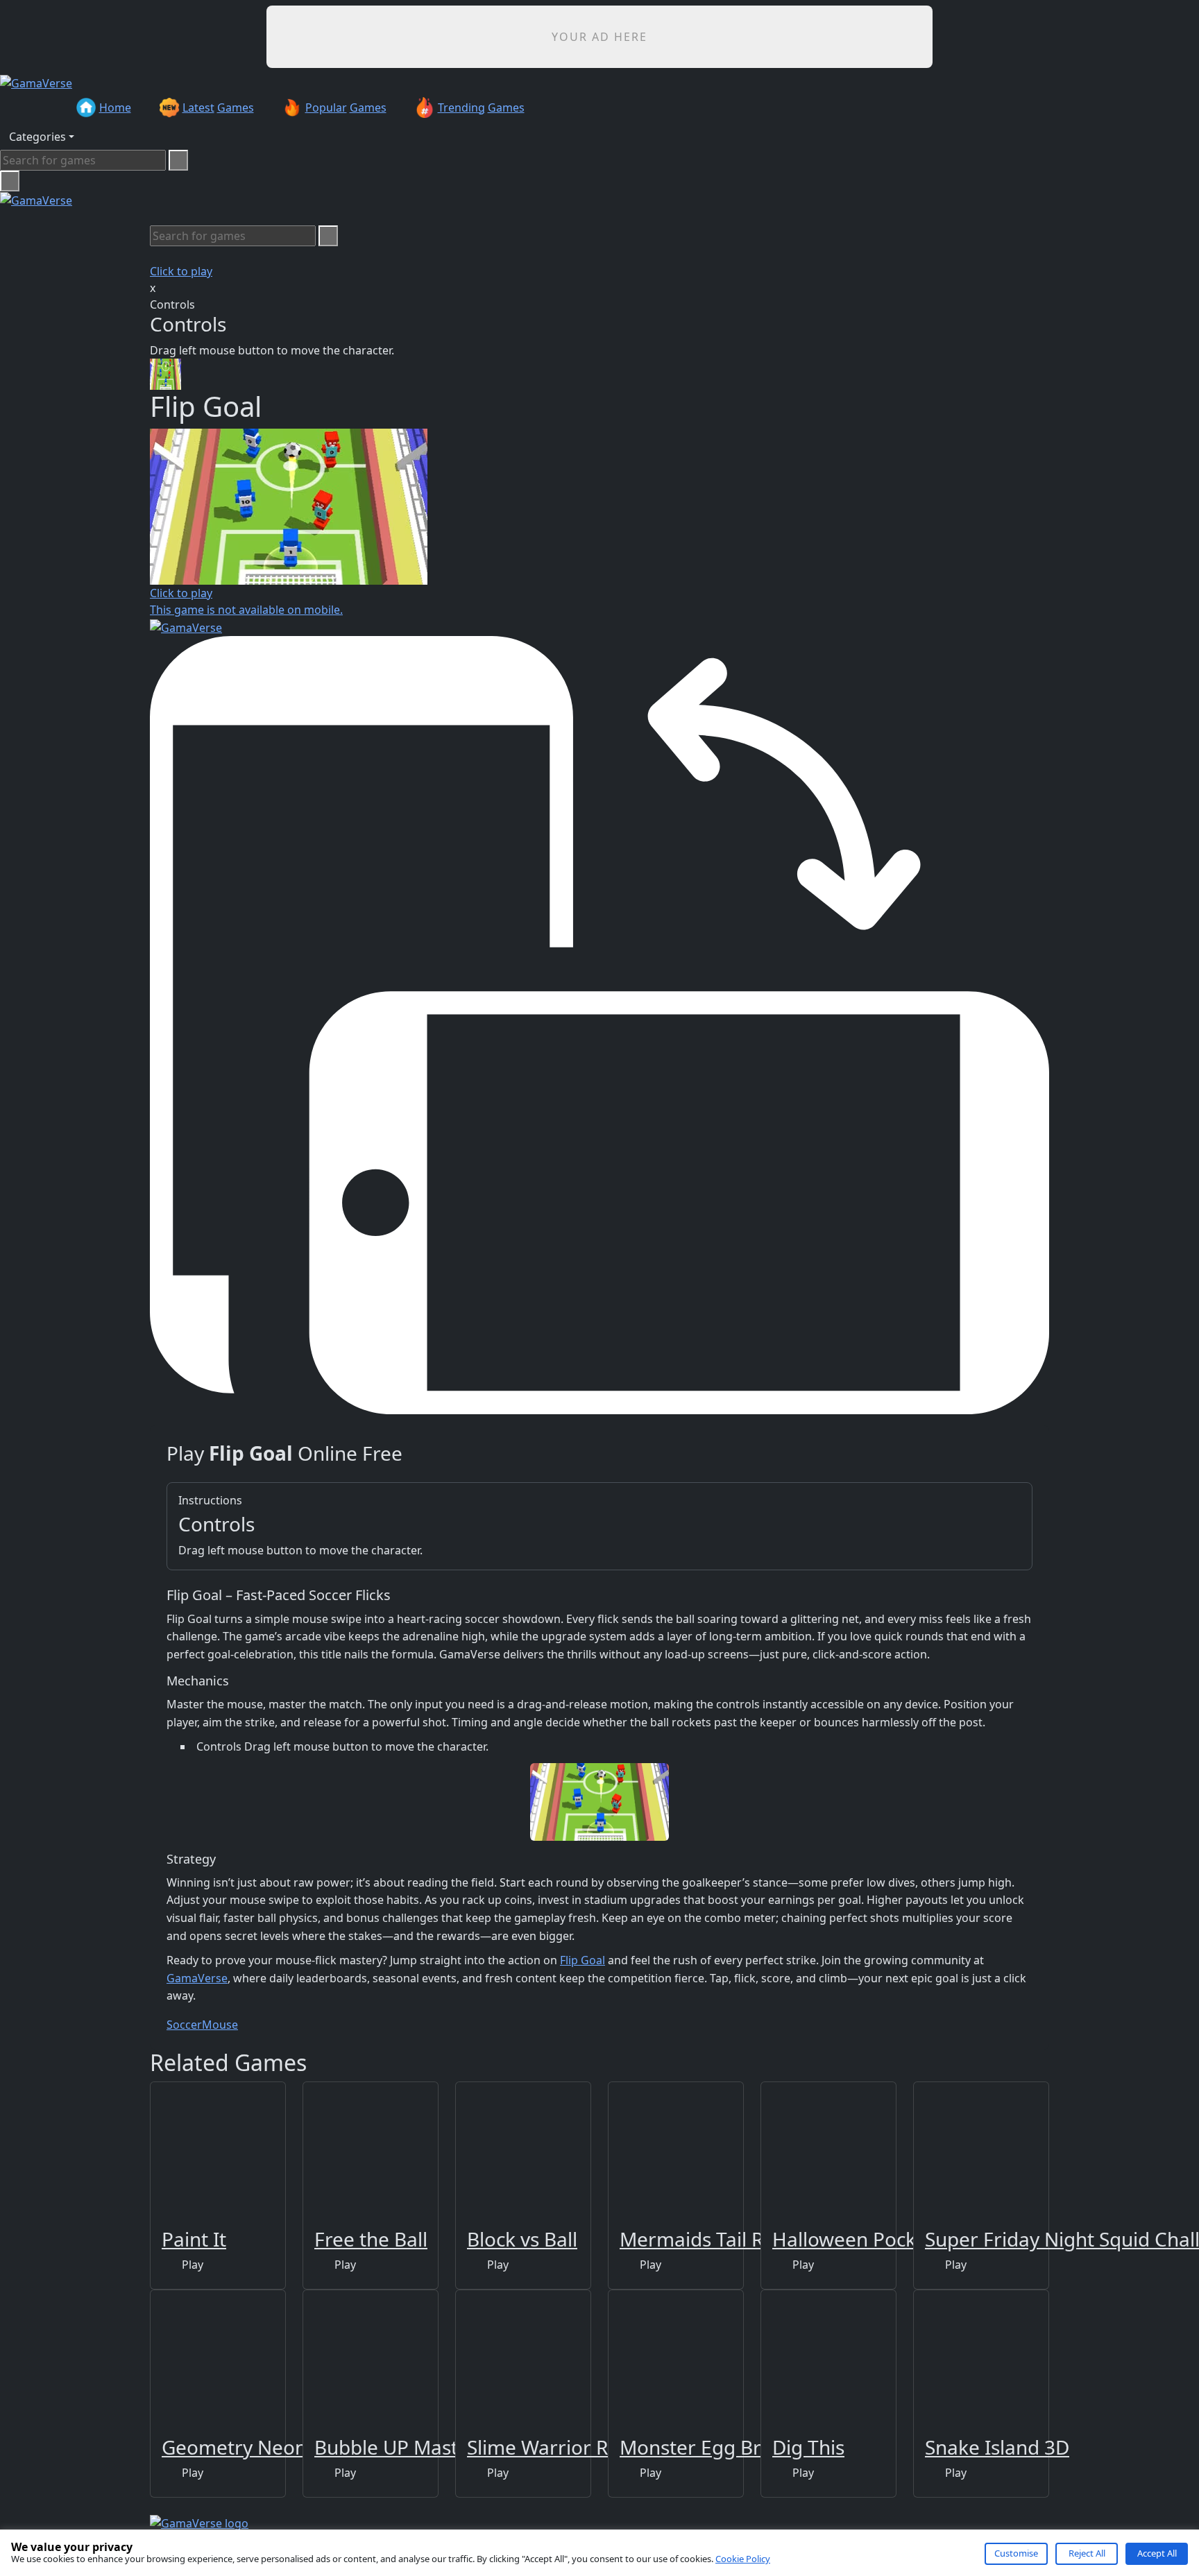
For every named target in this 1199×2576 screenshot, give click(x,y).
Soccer (184, 2025)
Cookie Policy (743, 2559)
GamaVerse (197, 1978)
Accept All (1157, 2553)
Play (191, 2265)
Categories (37, 137)
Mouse (220, 2025)
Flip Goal (583, 1960)
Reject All (1087, 2553)
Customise (1016, 2553)
